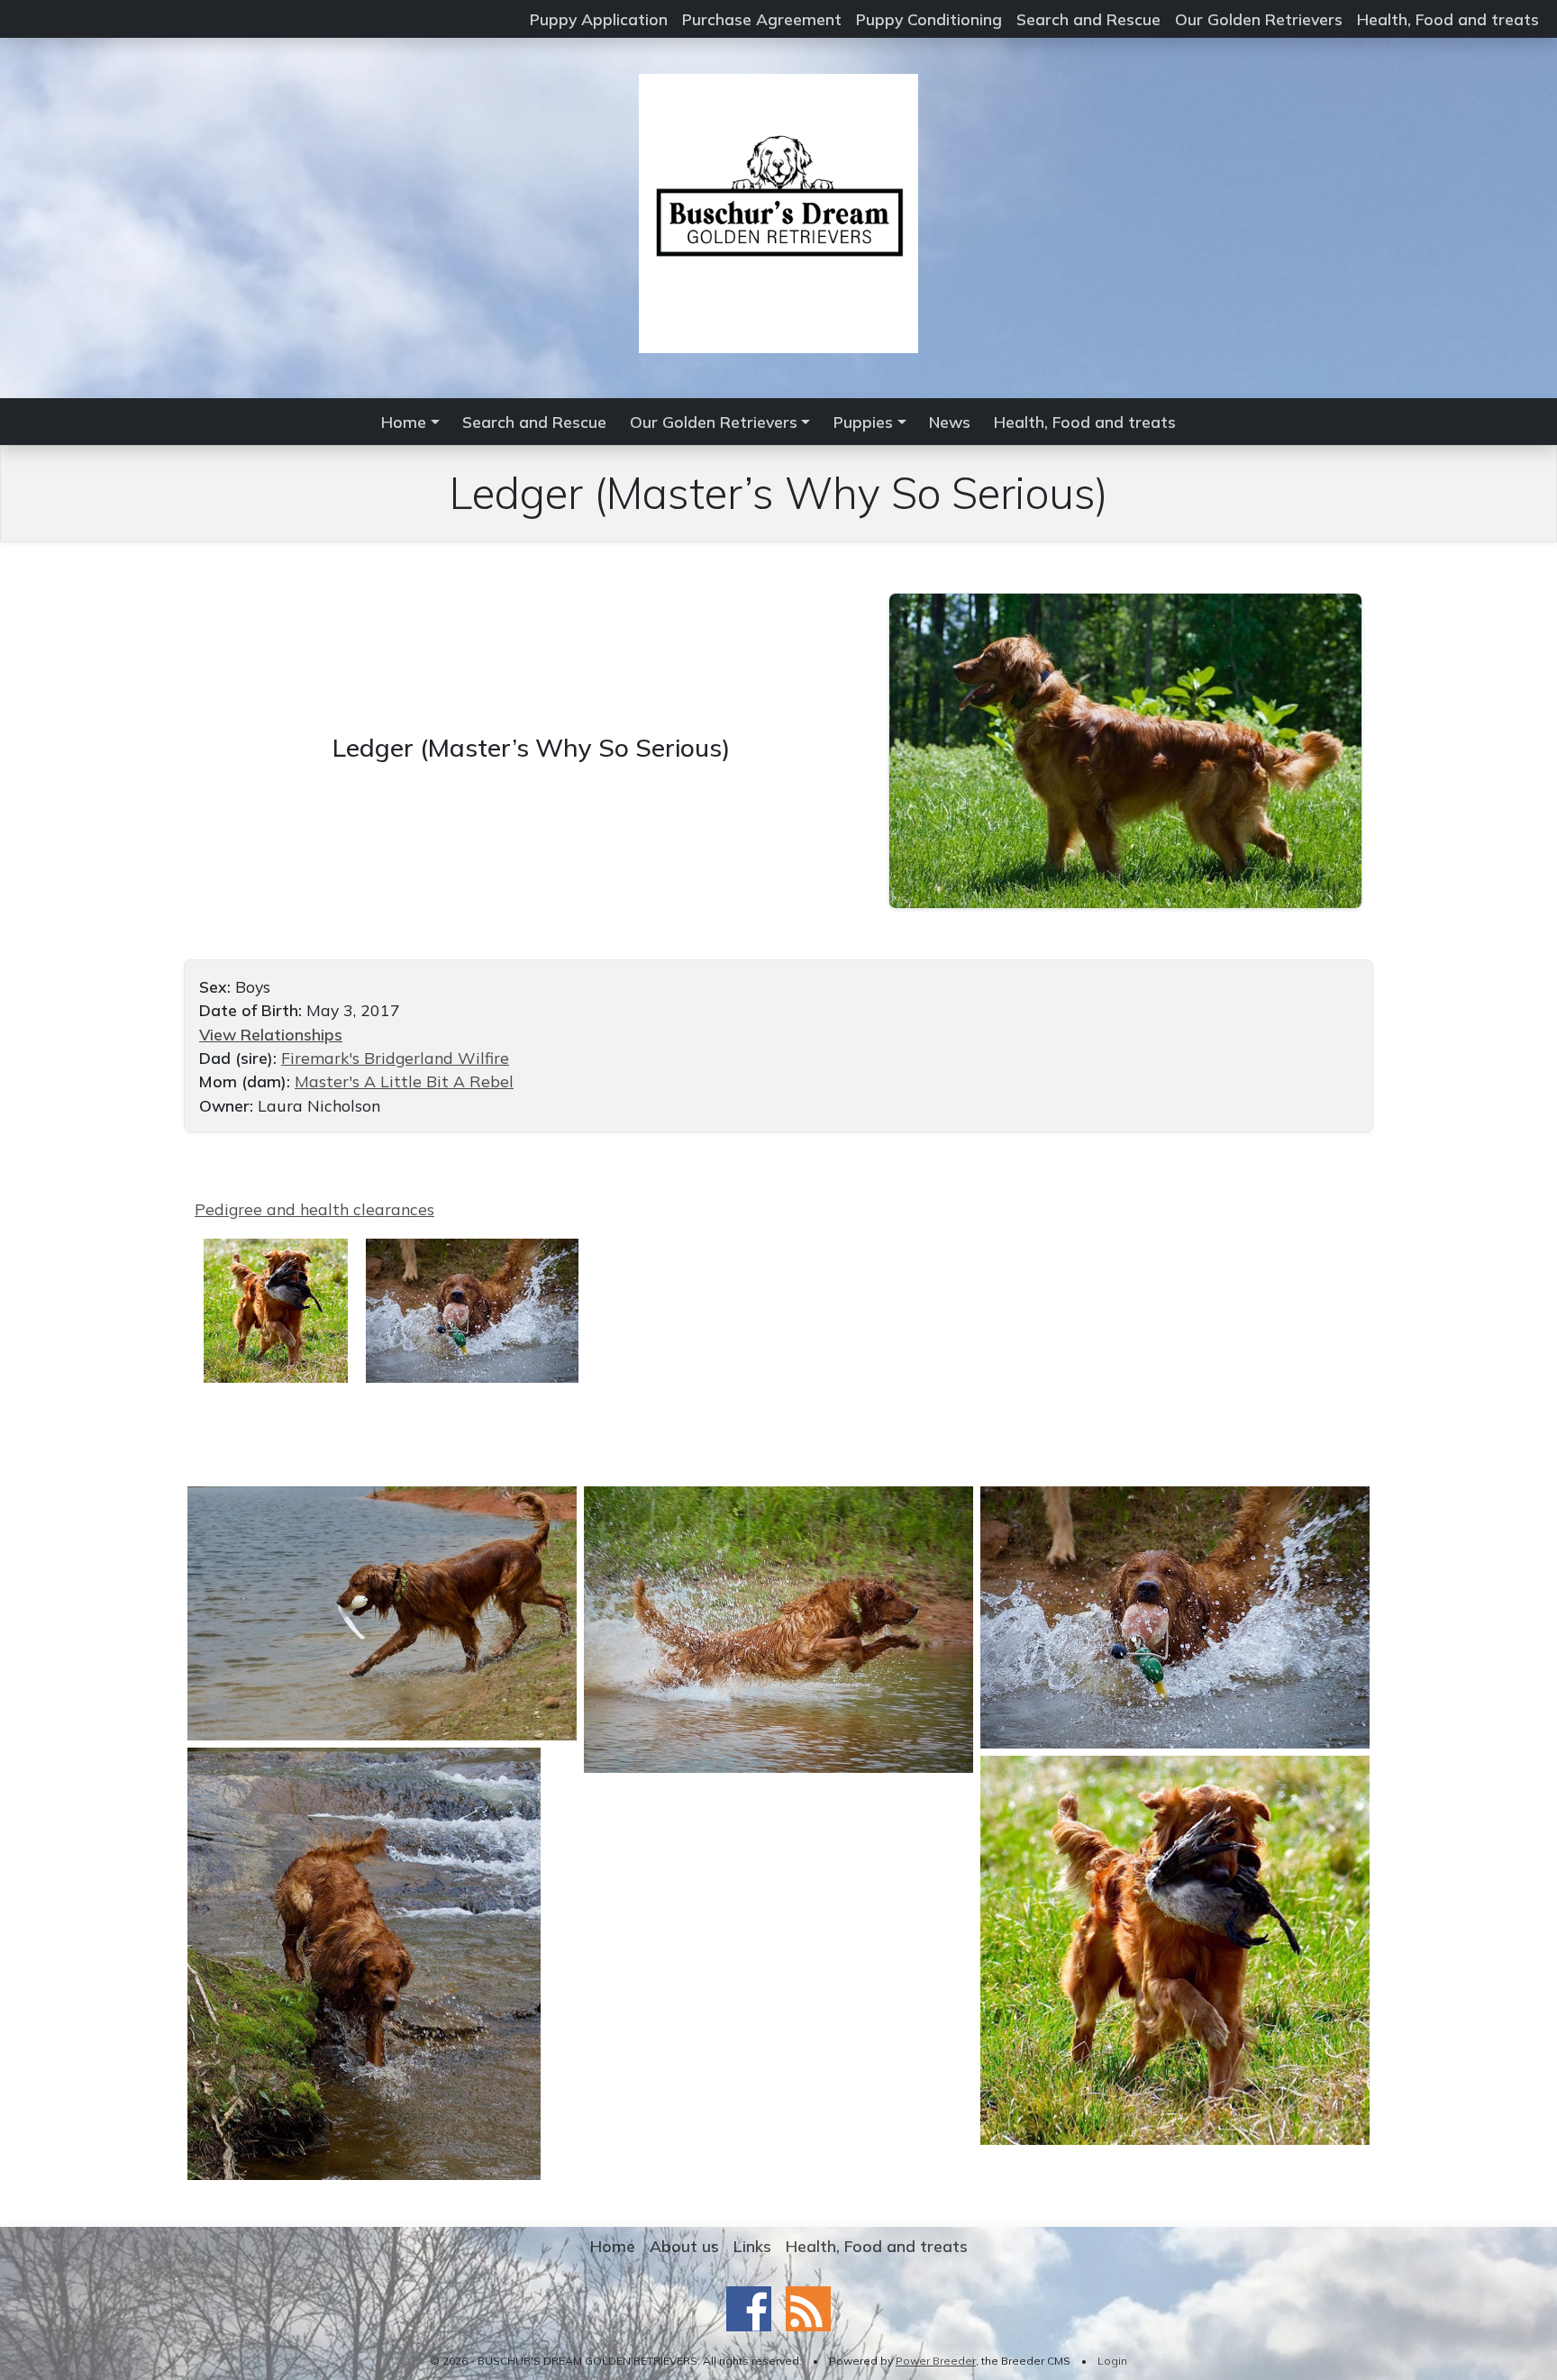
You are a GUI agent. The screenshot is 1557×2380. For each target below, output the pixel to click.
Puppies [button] (863, 422)
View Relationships (271, 1034)
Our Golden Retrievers (1259, 19)
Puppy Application (599, 19)
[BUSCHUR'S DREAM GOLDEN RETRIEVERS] (778, 212)
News (950, 422)
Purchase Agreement (762, 19)
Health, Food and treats (1448, 19)
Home (613, 2246)
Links (752, 2246)
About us (684, 2246)
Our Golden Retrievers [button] (714, 422)
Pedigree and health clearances (314, 1209)
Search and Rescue (1088, 19)
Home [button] (404, 422)
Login (1112, 2361)
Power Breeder (936, 2361)
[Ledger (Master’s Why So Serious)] (1125, 749)
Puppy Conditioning (929, 19)
